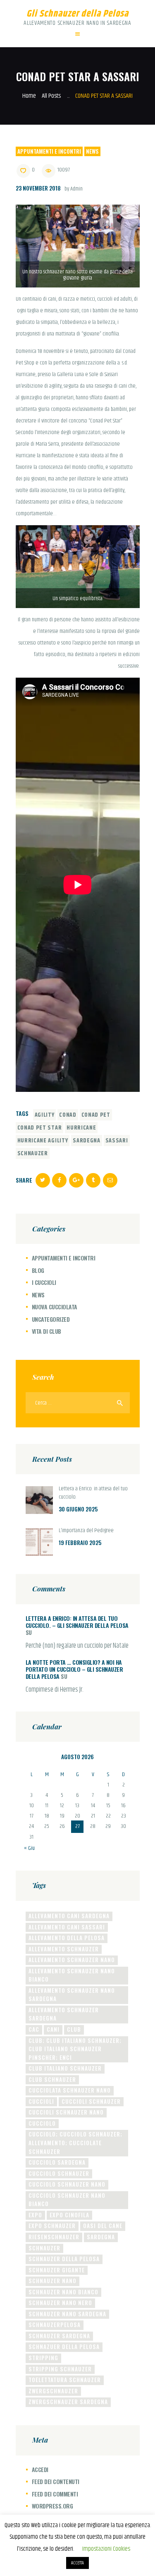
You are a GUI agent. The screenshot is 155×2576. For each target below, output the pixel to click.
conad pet (96, 1115)
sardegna (87, 1141)
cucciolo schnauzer (59, 2173)
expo (35, 2215)
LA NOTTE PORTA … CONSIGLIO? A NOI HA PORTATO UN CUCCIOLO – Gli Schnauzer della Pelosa (74, 1669)
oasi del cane (103, 2226)
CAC (34, 2029)
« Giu (29, 1848)
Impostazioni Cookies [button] (106, 2549)
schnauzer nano (52, 2281)
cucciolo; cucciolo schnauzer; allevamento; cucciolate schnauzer (75, 2143)
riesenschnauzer (54, 2237)
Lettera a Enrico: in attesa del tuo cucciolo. (93, 1493)
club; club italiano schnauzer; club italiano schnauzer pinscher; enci (75, 2049)
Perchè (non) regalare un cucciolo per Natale (77, 1646)
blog (38, 1270)
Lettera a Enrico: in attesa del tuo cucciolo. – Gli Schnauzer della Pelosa (77, 1622)
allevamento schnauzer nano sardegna (72, 1995)
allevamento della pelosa (67, 1938)
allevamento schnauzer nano (72, 1960)
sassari (117, 1141)
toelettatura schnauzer (65, 2380)
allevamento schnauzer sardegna (64, 2014)
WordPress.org (52, 2506)
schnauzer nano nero (60, 2303)
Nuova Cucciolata (55, 1307)
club (74, 2029)
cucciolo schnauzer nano (67, 2184)
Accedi (40, 2469)
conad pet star (40, 1128)
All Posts (51, 96)
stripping (43, 2358)
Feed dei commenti (55, 2494)
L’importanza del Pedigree (86, 1531)
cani (53, 2029)
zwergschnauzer (53, 2391)
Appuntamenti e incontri (49, 151)
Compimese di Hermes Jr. (55, 1690)
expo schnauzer (52, 2226)
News (92, 151)
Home (29, 96)
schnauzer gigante (57, 2270)
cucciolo (42, 2123)
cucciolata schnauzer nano (70, 2090)
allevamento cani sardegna (69, 1916)
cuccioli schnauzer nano (66, 2112)
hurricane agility (43, 1141)
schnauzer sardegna (59, 2336)
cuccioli (41, 2101)
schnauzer (33, 1154)
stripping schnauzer (60, 2369)
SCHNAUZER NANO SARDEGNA (67, 2314)
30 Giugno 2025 (78, 1509)
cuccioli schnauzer (91, 2101)
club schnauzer (52, 2079)
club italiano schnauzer (65, 2068)
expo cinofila (69, 2215)
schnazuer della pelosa (64, 2347)
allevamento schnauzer (64, 1949)
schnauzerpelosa (55, 2325)
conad (68, 1115)
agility (45, 1115)
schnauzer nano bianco (63, 2292)
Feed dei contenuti (56, 2481)
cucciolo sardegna (57, 2162)
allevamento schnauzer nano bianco (72, 1975)
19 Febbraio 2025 (80, 1543)
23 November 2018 (38, 188)
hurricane (81, 1128)
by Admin (74, 189)
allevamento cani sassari (67, 1927)
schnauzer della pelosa (64, 2259)
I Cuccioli (44, 1282)
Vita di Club (46, 1331)
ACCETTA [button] (77, 2563)
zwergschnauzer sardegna (68, 2402)
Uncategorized (51, 1319)
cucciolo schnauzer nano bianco (67, 2200)
